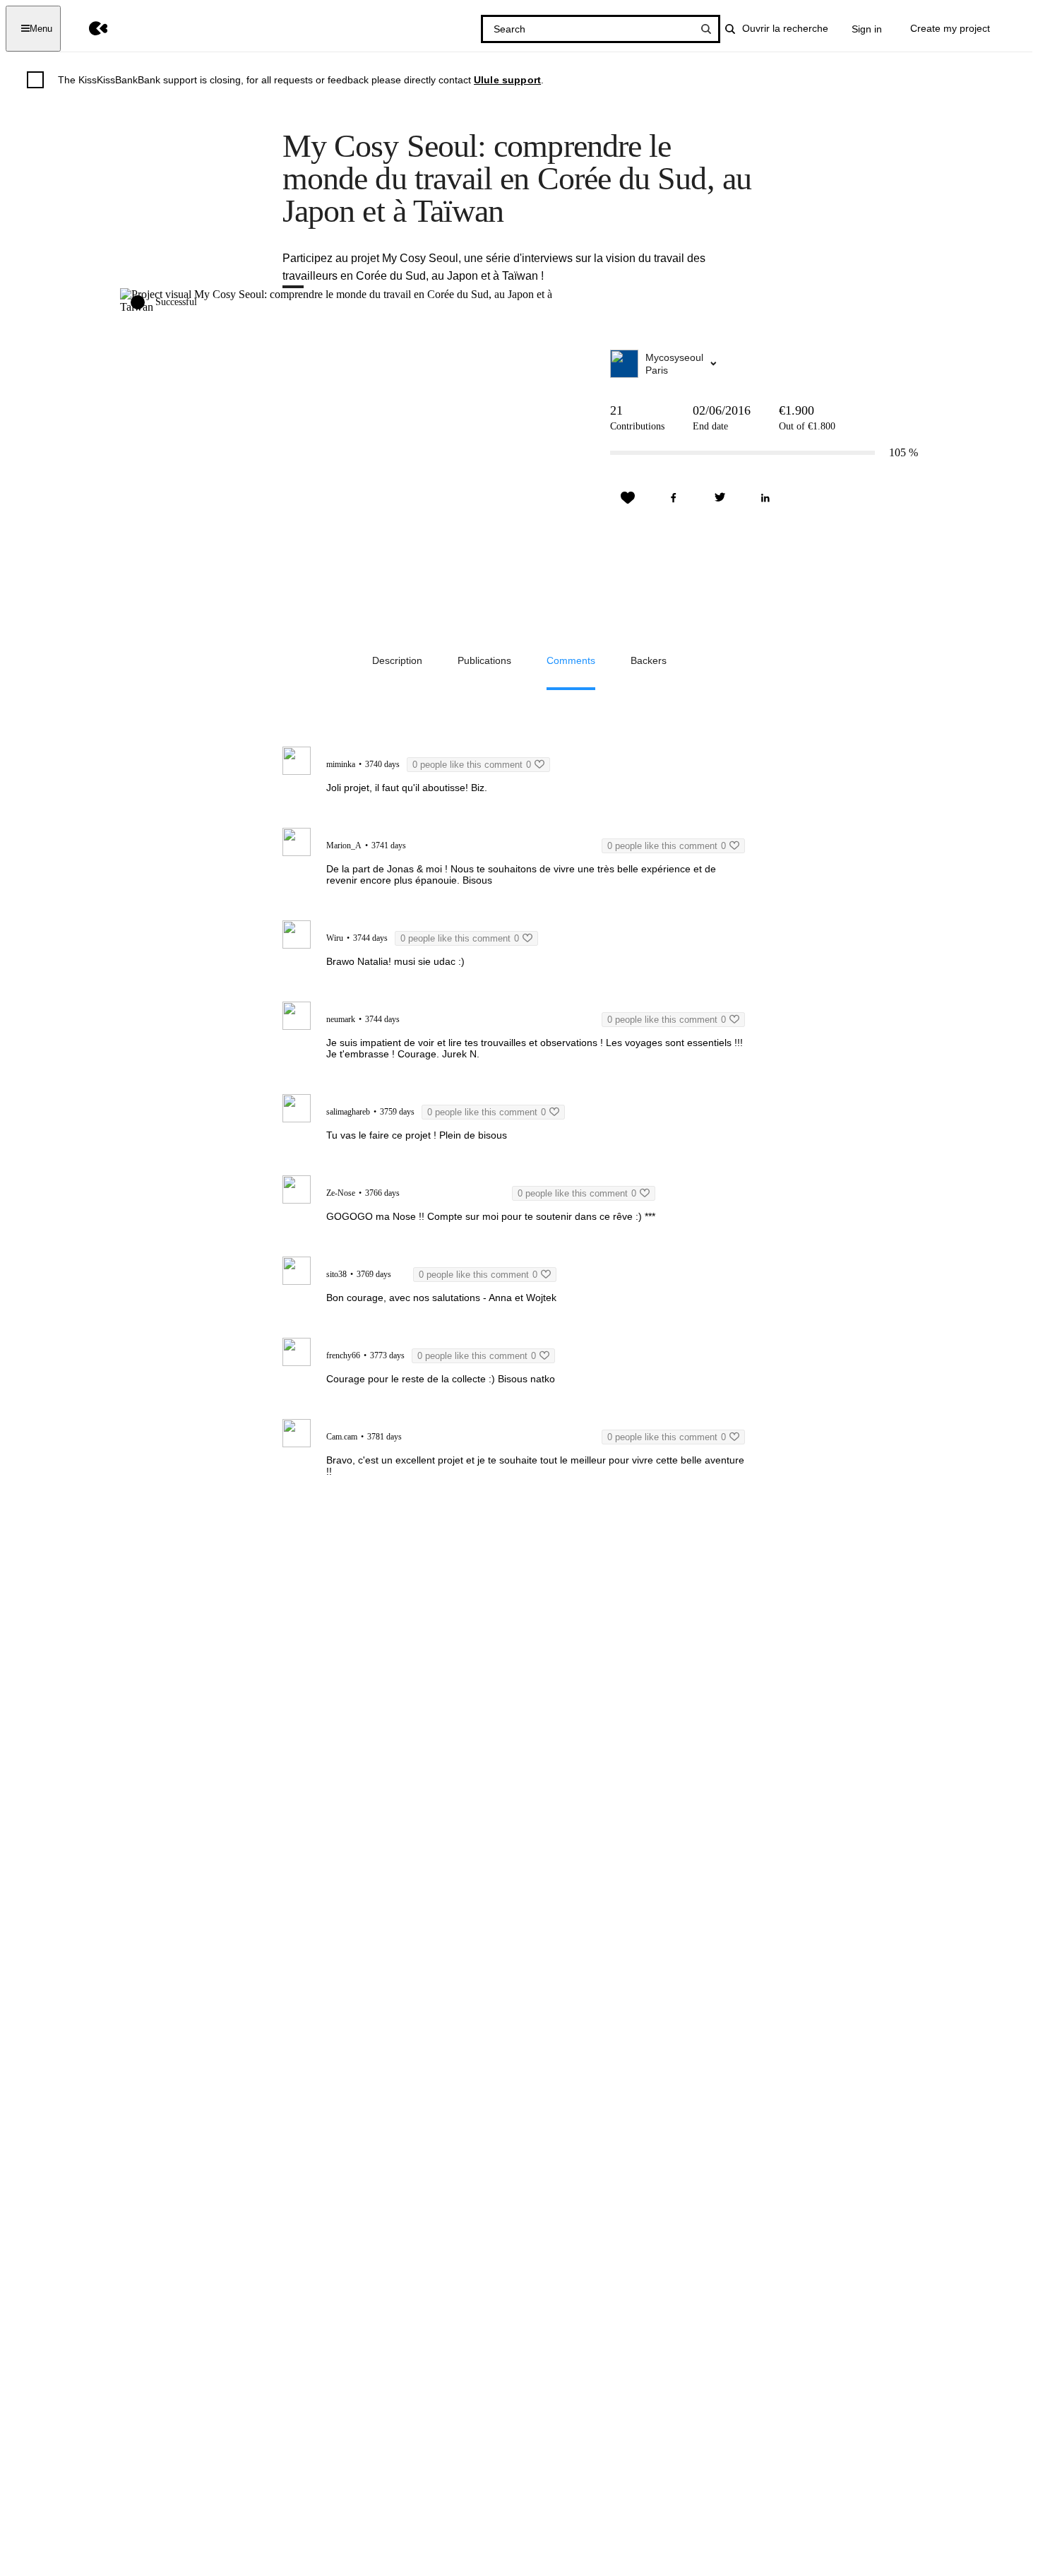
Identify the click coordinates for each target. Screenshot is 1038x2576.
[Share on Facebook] (674, 498)
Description (397, 660)
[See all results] (706, 29)
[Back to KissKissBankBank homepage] (88, 29)
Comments (571, 660)
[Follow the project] (628, 498)
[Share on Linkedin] (765, 498)
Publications (484, 660)
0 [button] (472, 765)
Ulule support (507, 80)
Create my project (950, 28)
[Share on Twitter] (720, 498)
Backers (649, 660)
